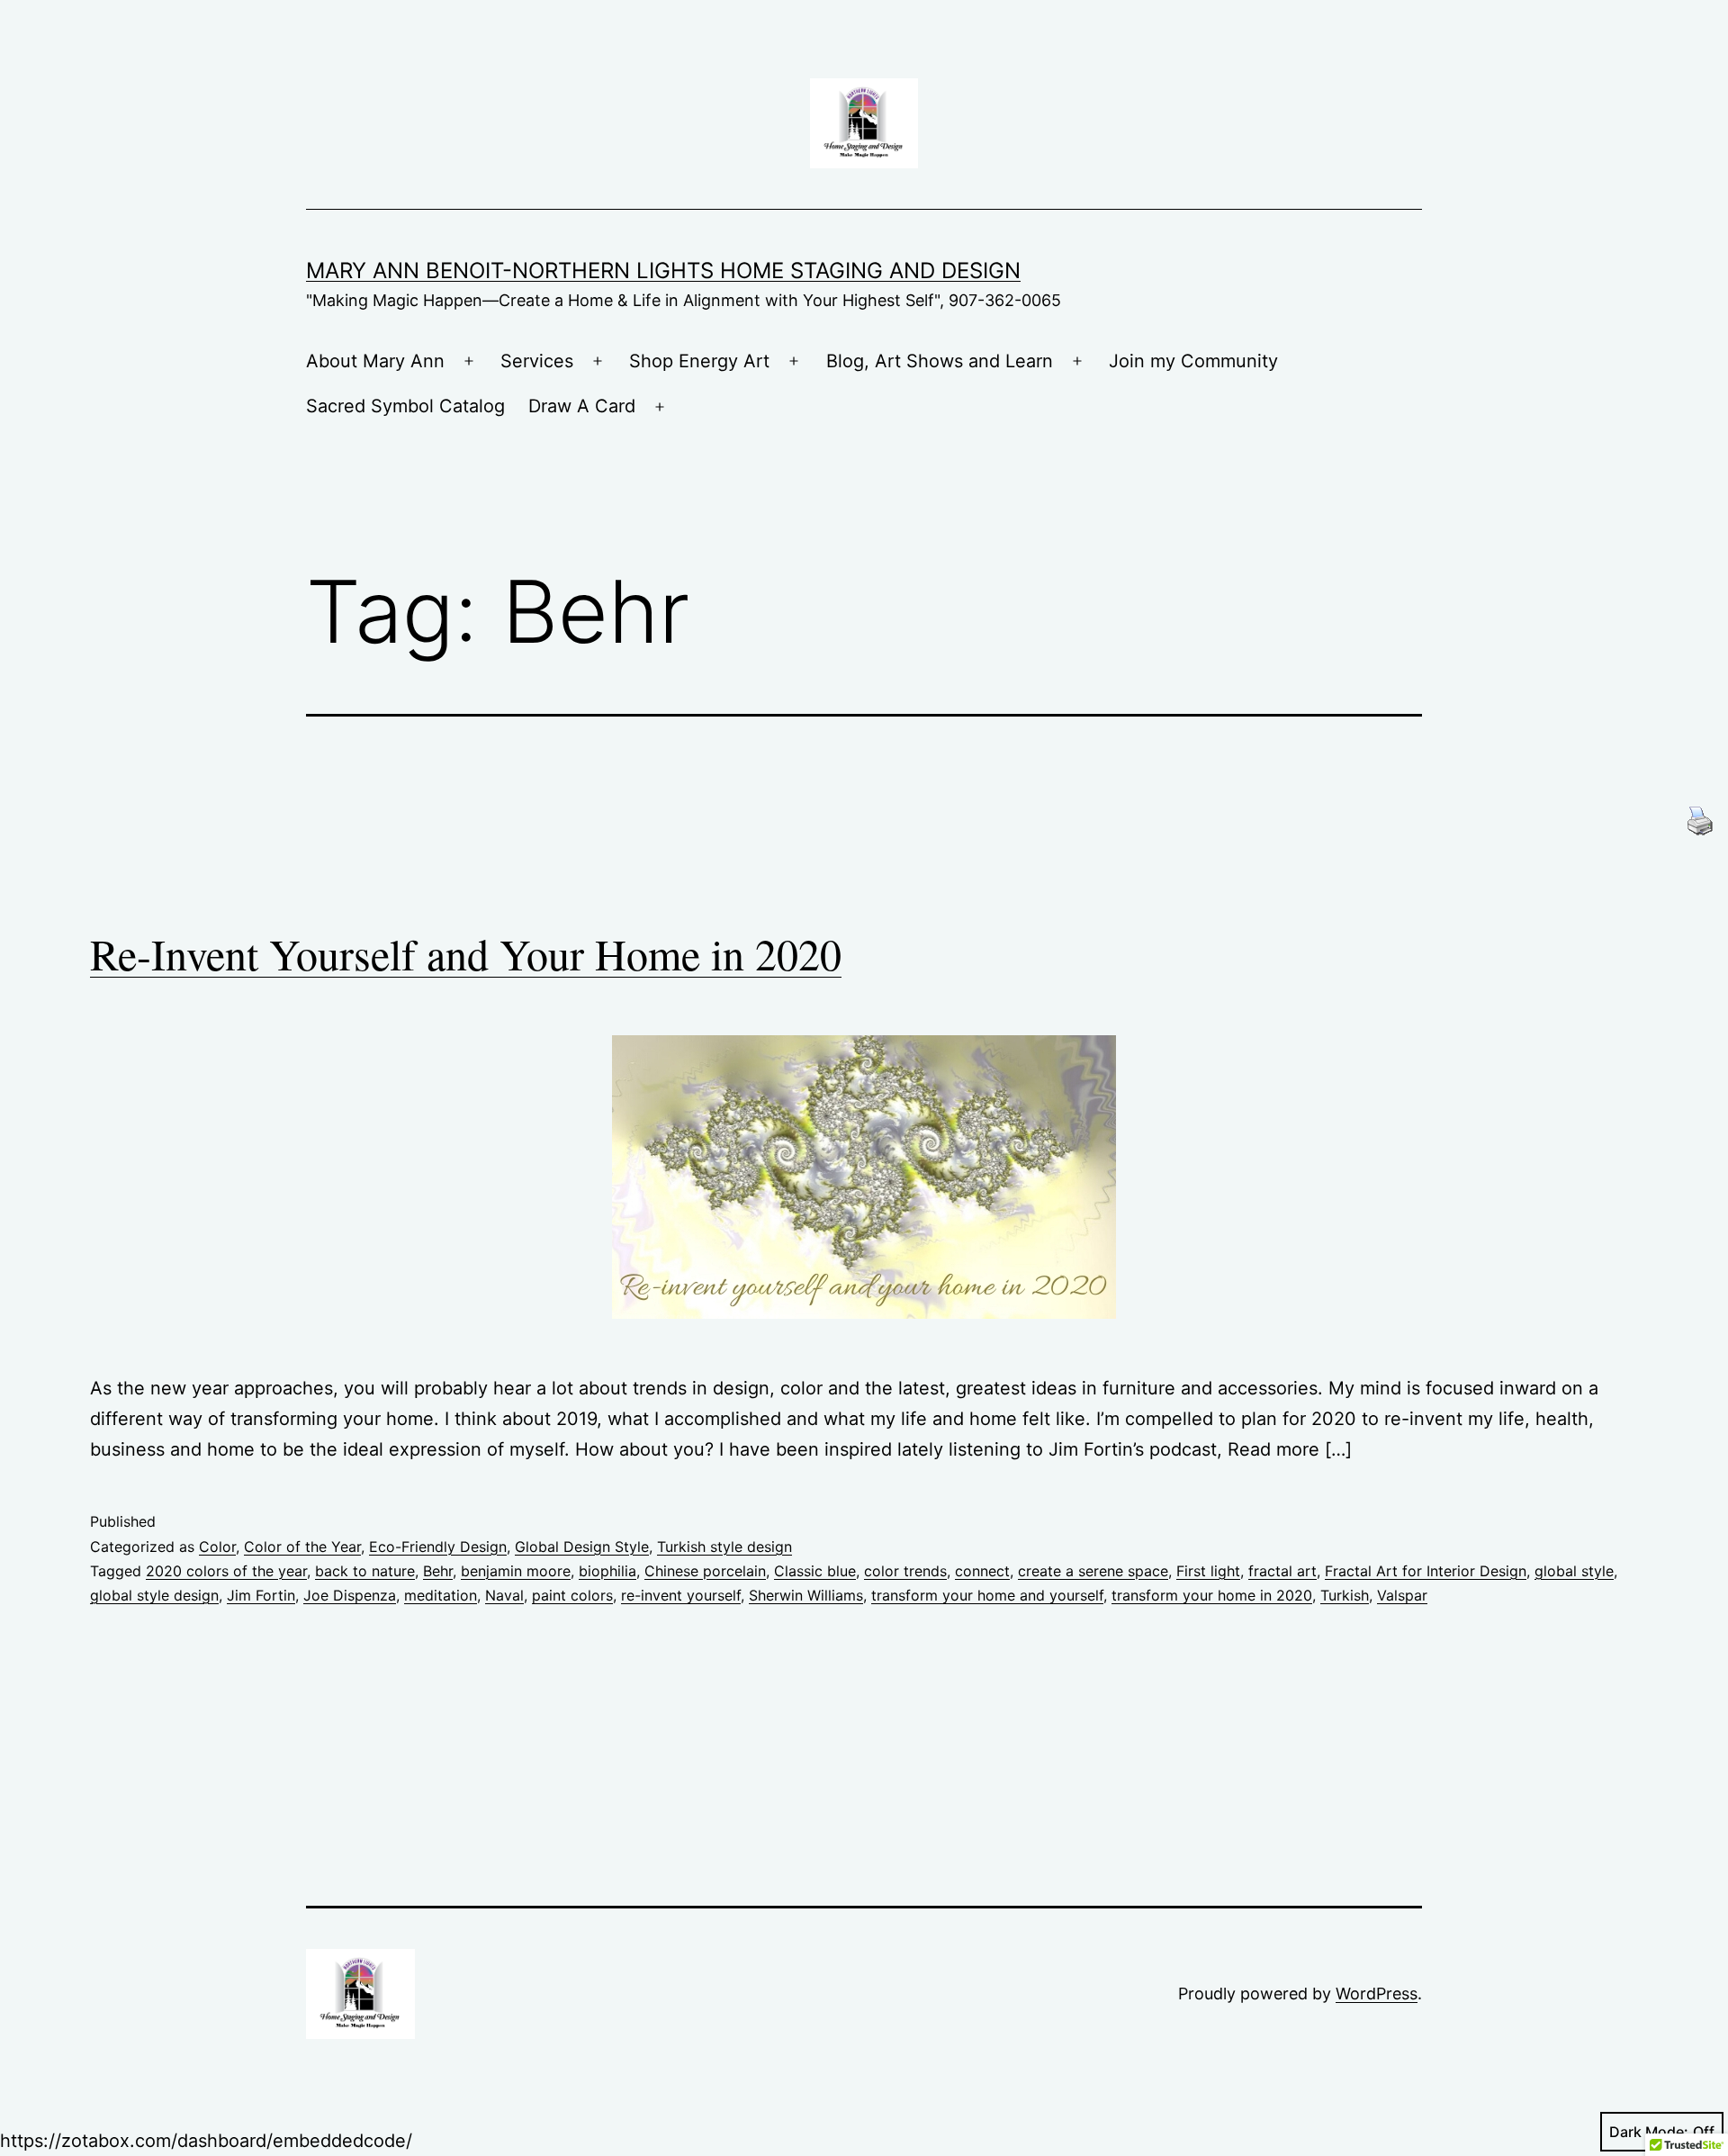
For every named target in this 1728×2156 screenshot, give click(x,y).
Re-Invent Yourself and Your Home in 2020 (466, 953)
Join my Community (1193, 361)
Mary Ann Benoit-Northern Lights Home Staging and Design (663, 271)
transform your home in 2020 (1212, 1595)
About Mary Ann (375, 361)
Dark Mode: (1649, 2132)
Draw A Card (582, 406)
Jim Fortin (261, 1595)
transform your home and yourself (987, 1595)
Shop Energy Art (699, 361)
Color (217, 1547)
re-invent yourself (681, 1595)
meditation (441, 1595)
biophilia (607, 1571)
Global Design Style (582, 1547)
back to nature (365, 1571)
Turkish (1345, 1595)
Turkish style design (724, 1547)
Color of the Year (302, 1547)
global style (1574, 1571)
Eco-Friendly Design (438, 1547)
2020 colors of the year (226, 1571)
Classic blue (815, 1571)
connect (982, 1571)
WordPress (1377, 1994)
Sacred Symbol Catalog (405, 406)
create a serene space (1093, 1571)
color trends (905, 1571)
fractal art (1282, 1571)
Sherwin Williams (806, 1595)
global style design (154, 1595)
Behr (438, 1571)
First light (1208, 1571)
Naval (504, 1595)
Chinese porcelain (705, 1571)
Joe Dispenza (350, 1595)
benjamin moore (516, 1571)
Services (537, 361)
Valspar (1402, 1595)
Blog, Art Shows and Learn (940, 361)
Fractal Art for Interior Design (1426, 1571)
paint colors (572, 1595)
